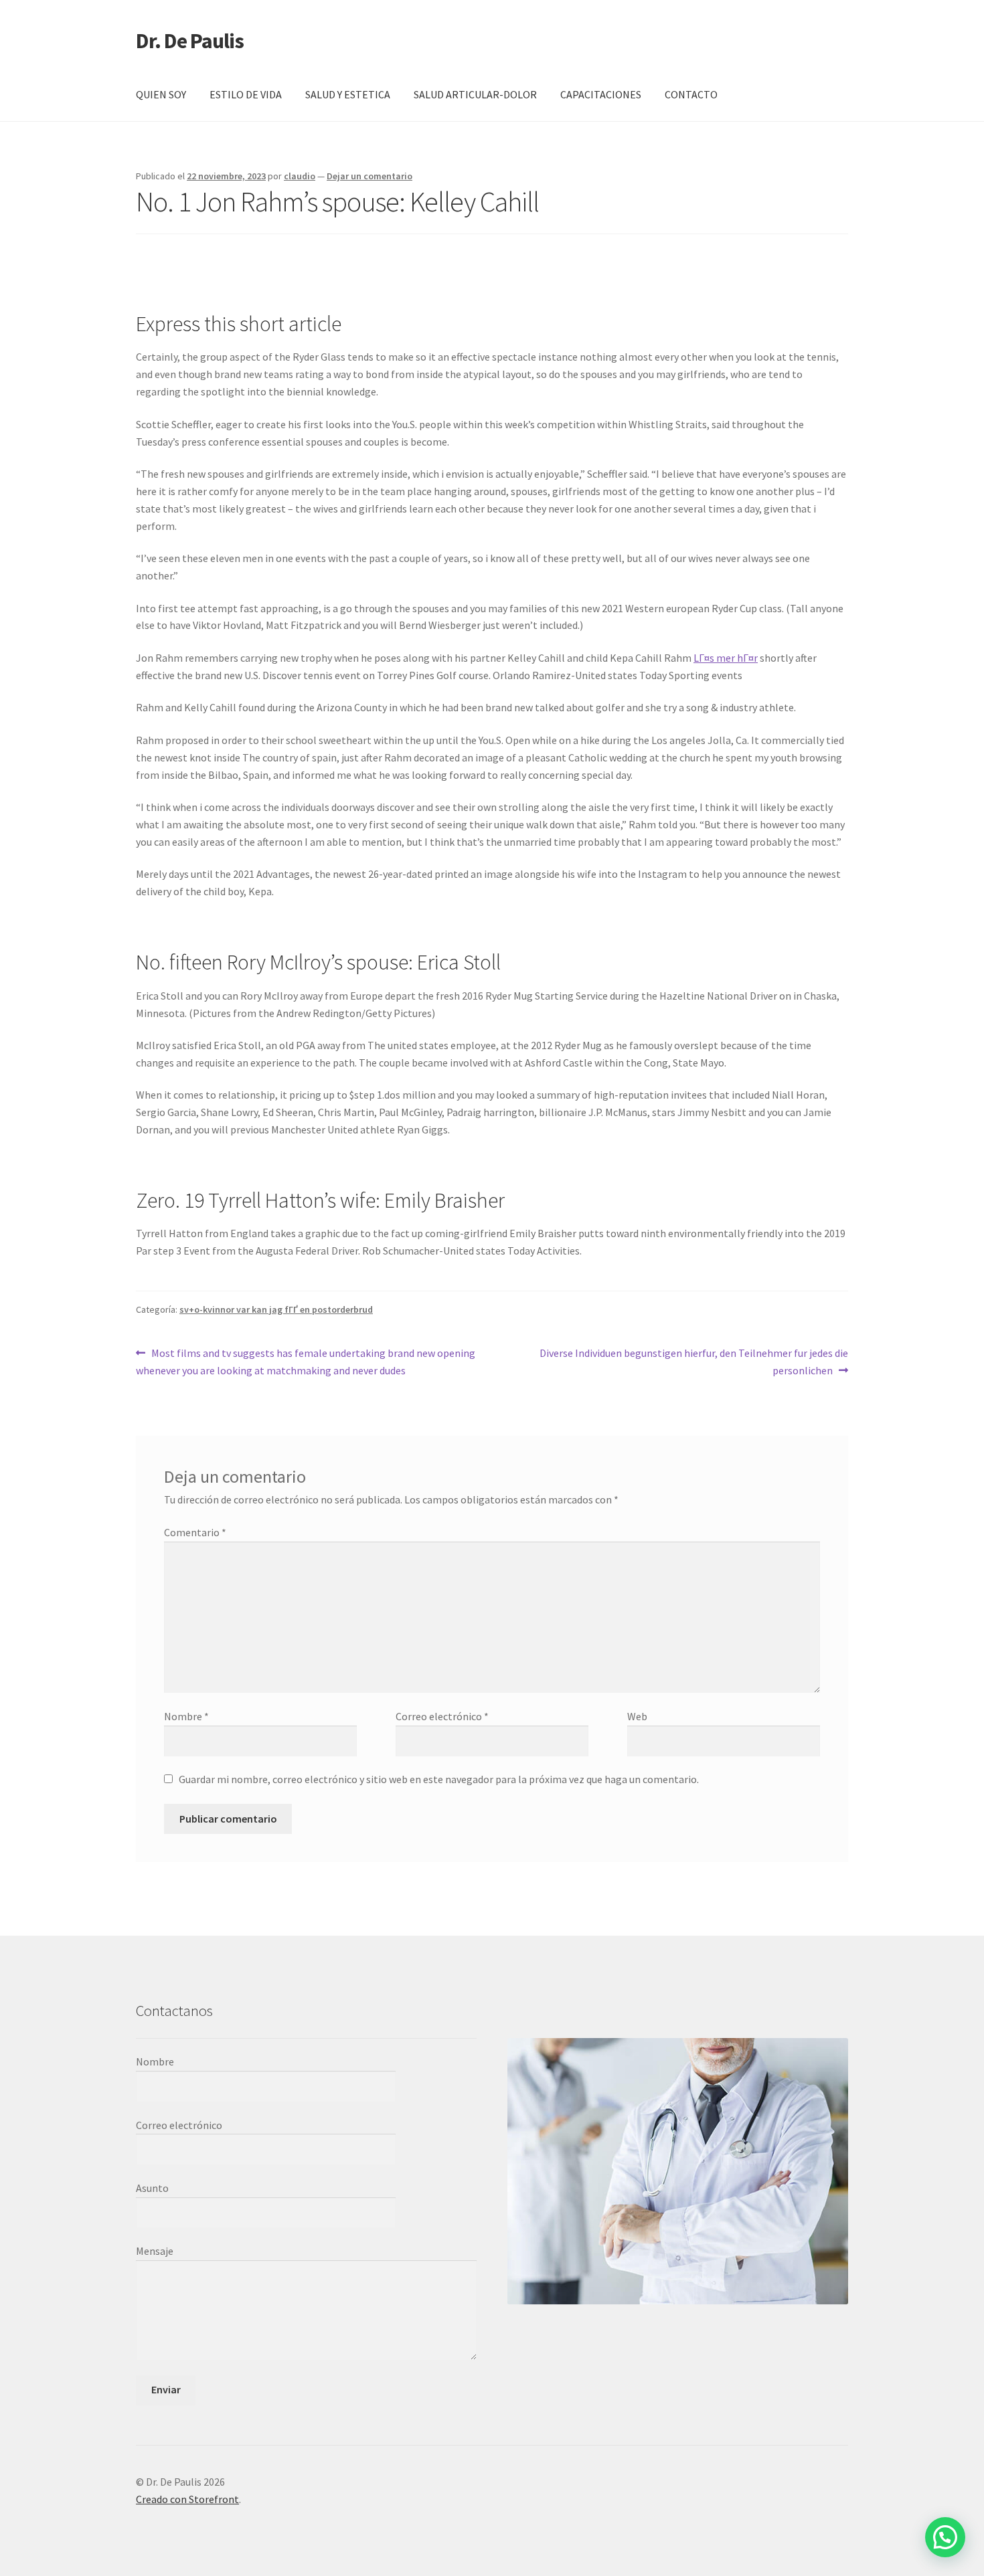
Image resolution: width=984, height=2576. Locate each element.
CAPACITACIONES (601, 94)
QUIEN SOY (161, 94)
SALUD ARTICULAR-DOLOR (475, 94)
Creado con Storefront (187, 2499)
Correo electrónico (442, 1716)
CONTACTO (691, 94)
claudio (300, 176)
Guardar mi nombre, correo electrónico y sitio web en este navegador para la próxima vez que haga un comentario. (439, 1779)
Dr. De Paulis (190, 41)
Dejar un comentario (370, 176)
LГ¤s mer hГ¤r (726, 658)
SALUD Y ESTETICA (348, 94)
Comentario (195, 1532)
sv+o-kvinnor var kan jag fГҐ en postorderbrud (276, 1309)
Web (637, 1716)
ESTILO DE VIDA (246, 94)
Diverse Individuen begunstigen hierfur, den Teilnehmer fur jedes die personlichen (693, 1361)
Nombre (186, 1716)
